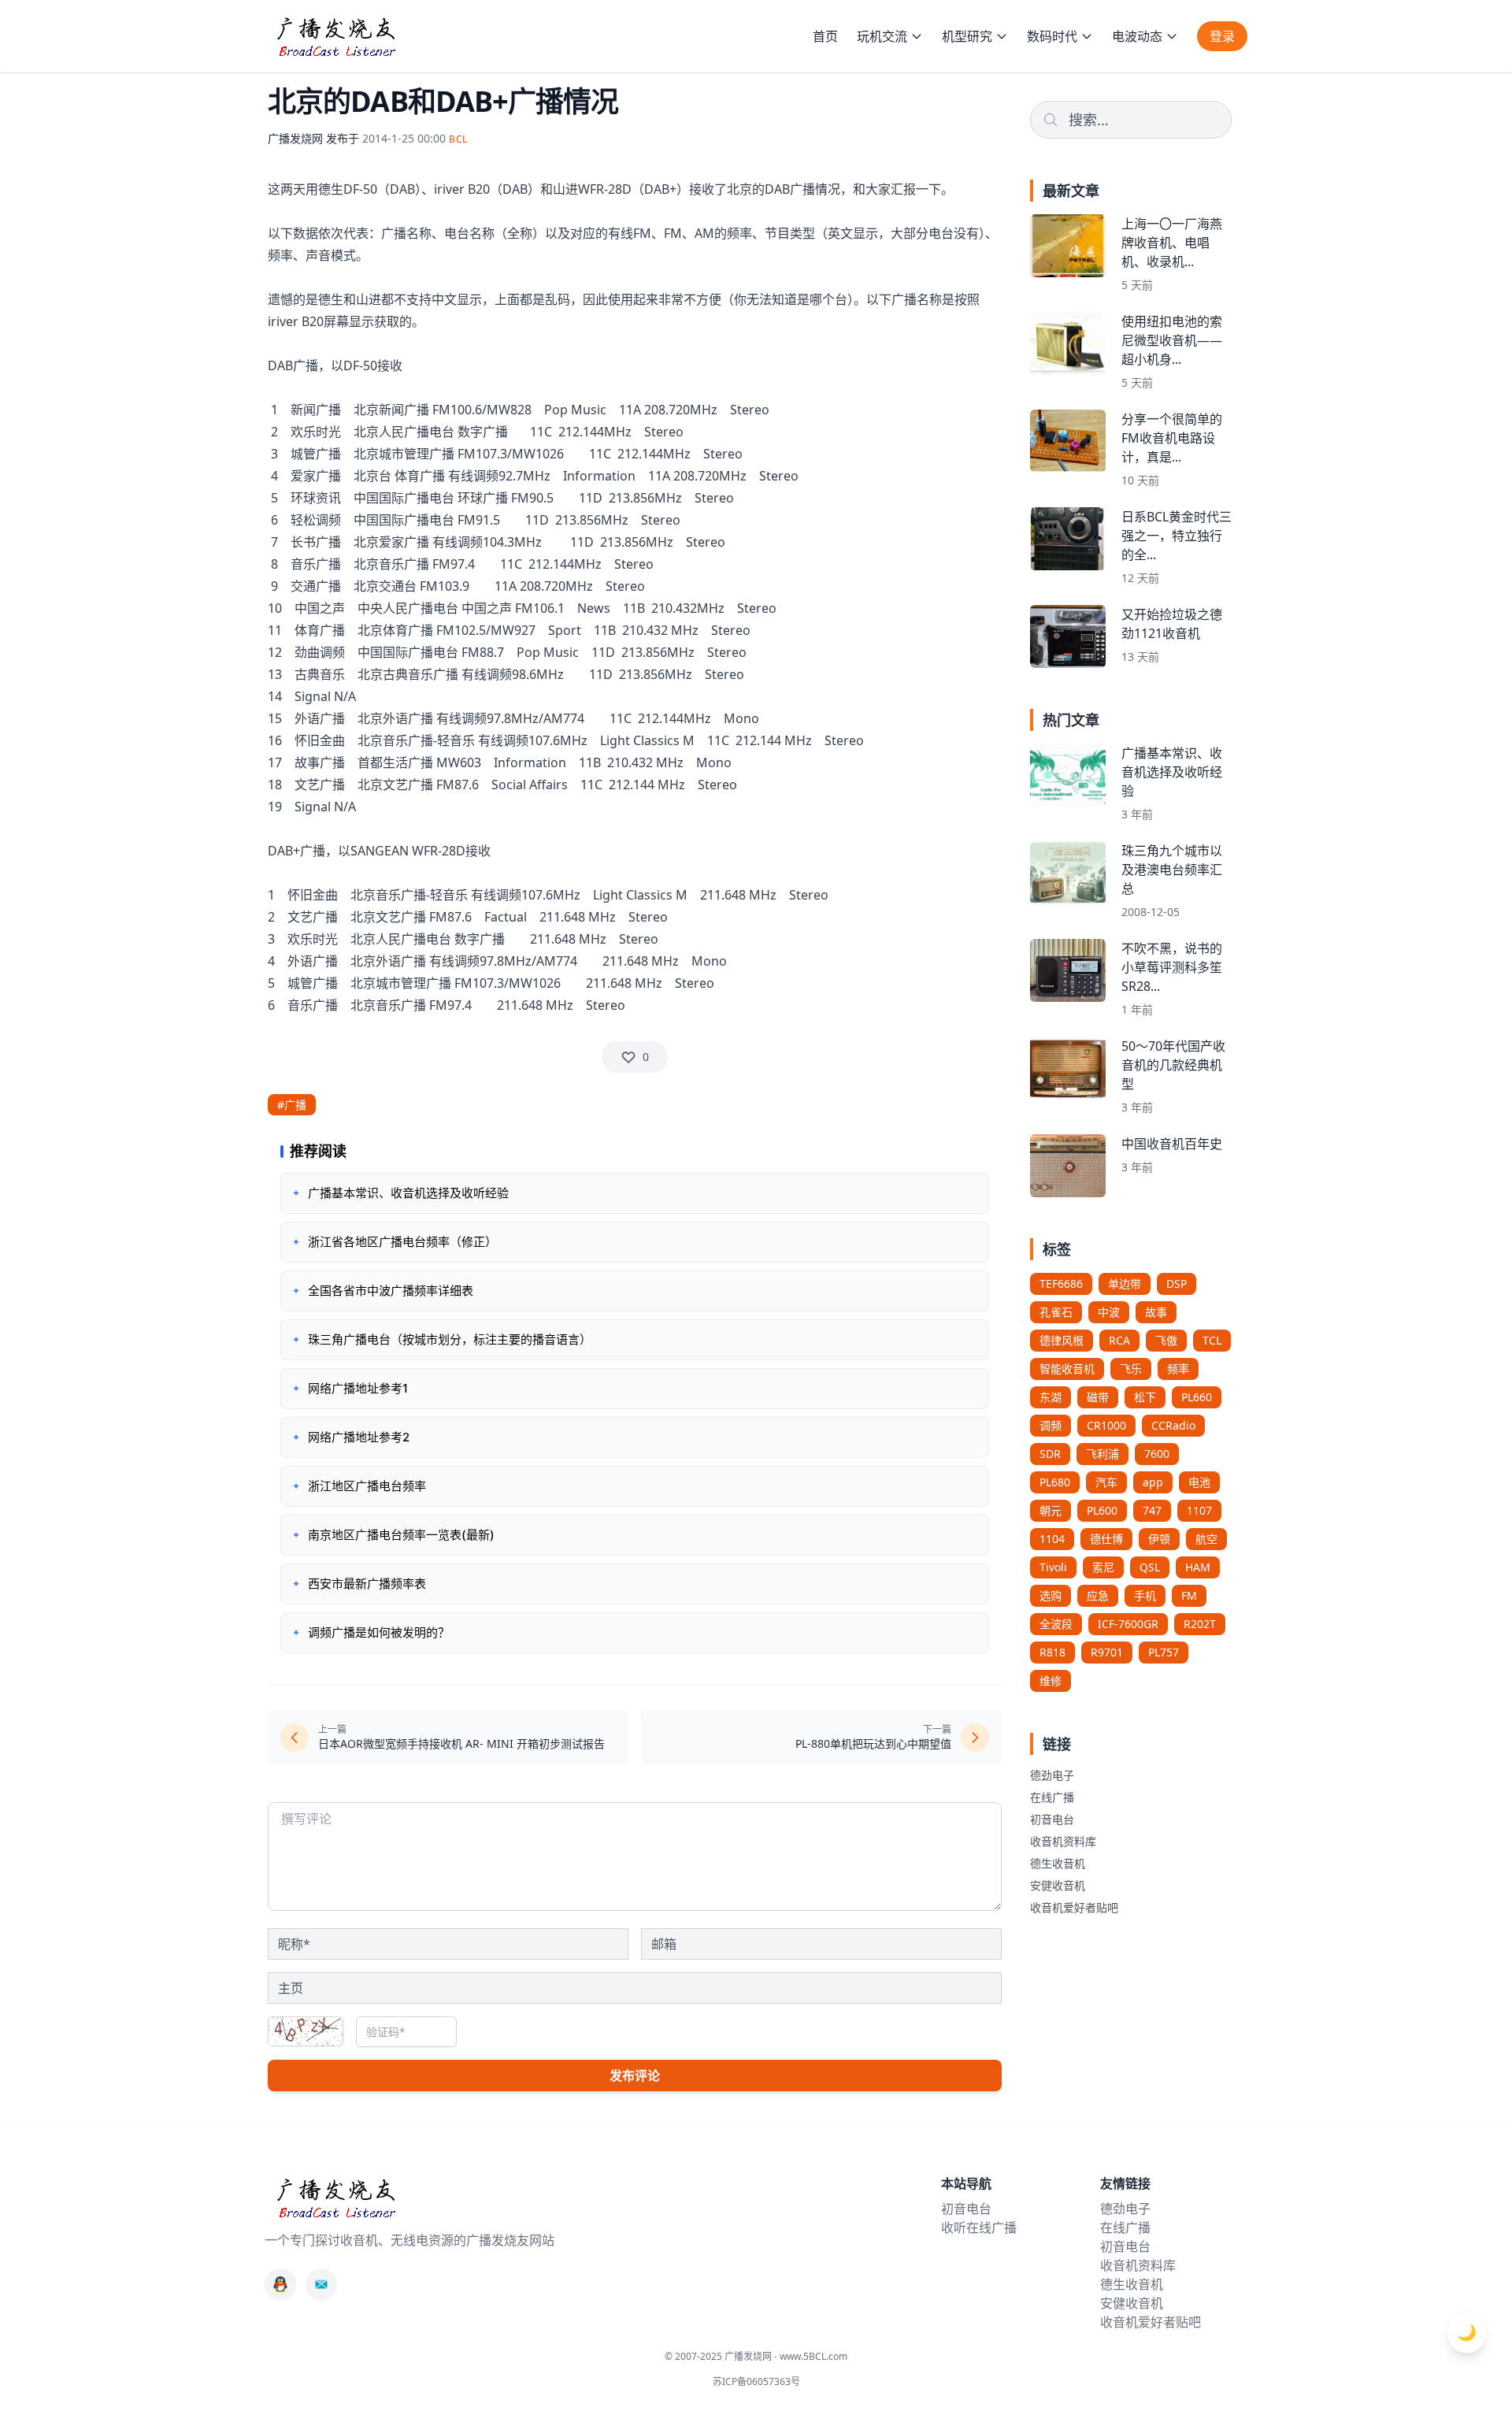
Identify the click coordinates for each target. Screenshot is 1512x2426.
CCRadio (1173, 1425)
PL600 (1102, 1510)
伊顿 (1159, 1539)
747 (1152, 1510)
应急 (1098, 1595)
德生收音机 (1058, 1863)
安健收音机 (1058, 1885)
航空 (1206, 1539)
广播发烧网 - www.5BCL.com (786, 2356)
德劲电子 (1052, 1775)
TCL (1212, 1340)
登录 (1222, 36)
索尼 (1103, 1567)
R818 (1052, 1652)
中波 (1109, 1312)
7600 (1157, 1454)
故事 (1156, 1312)
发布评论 (635, 2075)
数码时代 (1052, 36)
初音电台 (1052, 1819)
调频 (1051, 1425)
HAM (1198, 1567)
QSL (1150, 1567)
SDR (1050, 1454)
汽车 (1106, 1482)
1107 (1199, 1510)
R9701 (1107, 1652)
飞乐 (1131, 1369)
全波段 (1056, 1624)
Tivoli (1053, 1567)
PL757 (1164, 1652)
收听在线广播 (979, 2228)
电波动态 (1137, 36)
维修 (1051, 1680)
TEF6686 (1061, 1283)
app (1153, 1482)
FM (1189, 1595)
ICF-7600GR (1128, 1624)
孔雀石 (1056, 1312)
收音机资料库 (1063, 1841)
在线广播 (1052, 1797)
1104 (1052, 1539)
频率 (1178, 1369)
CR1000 (1106, 1425)
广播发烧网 (295, 138)
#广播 (292, 1105)
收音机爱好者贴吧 (1074, 1907)
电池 (1199, 1482)
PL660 (1197, 1397)
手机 (1145, 1595)
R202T (1200, 1624)
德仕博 (1106, 1539)
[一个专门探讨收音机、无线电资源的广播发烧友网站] (335, 36)
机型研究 (967, 36)
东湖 (1051, 1397)
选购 (1051, 1595)
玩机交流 (882, 36)
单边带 (1125, 1283)
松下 (1145, 1397)
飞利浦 (1102, 1454)
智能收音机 (1067, 1369)
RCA (1119, 1340)
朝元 (1051, 1510)
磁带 (1098, 1397)
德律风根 (1062, 1340)
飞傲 (1166, 1340)
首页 (825, 36)
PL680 (1055, 1482)
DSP (1177, 1283)
